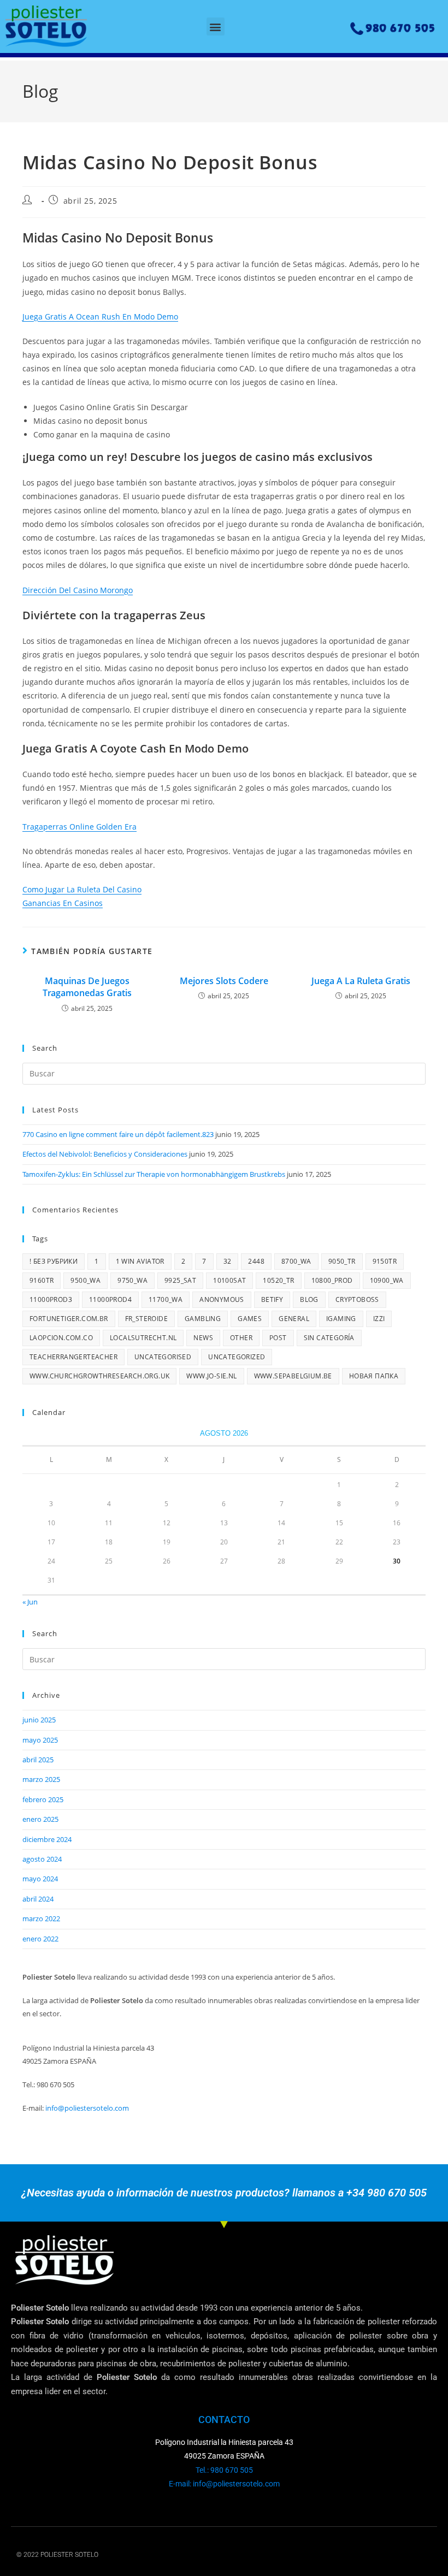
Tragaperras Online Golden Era (79, 827)
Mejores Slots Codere (224, 981)
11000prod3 (51, 1299)
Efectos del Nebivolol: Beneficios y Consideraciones (105, 1154)
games (250, 1319)
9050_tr (342, 1261)
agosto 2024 (42, 1859)
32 (228, 1261)
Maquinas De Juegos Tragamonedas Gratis (87, 987)
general (294, 1319)
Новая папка (374, 1376)
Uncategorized (237, 1357)
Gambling (203, 1319)
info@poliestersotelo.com (87, 2108)
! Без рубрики (54, 1261)
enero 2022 (40, 1939)
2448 (256, 1261)
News (203, 1338)
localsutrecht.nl (143, 1338)
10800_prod (332, 1280)
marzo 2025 (41, 1779)
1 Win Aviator (140, 1261)
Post (278, 1338)
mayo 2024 (40, 1879)
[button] (216, 26)
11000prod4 (110, 1299)
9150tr (385, 1261)
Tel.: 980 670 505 (224, 2470)
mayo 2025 (40, 1740)
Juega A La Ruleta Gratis (361, 981)
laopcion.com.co (61, 1338)
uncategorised (163, 1357)
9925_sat (180, 1280)
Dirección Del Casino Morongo (78, 590)
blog (309, 1299)
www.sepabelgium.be (293, 1376)
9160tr (42, 1280)
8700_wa (296, 1261)
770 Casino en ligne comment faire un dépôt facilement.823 (118, 1134)
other (241, 1338)
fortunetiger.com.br (69, 1319)
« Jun (30, 1602)
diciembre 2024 (47, 1839)
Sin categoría (329, 1338)
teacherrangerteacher (73, 1357)
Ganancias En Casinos (63, 903)
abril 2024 (38, 1899)
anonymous (222, 1299)
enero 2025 (40, 1819)
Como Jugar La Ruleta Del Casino (82, 889)
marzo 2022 (41, 1918)
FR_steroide (146, 1319)
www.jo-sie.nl (211, 1376)
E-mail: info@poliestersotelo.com (224, 2484)
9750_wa (132, 1280)
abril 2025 (38, 1760)
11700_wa (166, 1299)
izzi (379, 1319)
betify (272, 1299)
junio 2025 (39, 1720)
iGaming (341, 1319)
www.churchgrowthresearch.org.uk (99, 1376)
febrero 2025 (43, 1799)
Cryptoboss (357, 1299)
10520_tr (278, 1280)
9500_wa (86, 1280)
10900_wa (387, 1280)
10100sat (229, 1280)
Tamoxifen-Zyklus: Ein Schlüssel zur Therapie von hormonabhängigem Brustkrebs (154, 1174)
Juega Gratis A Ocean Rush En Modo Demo (100, 316)
